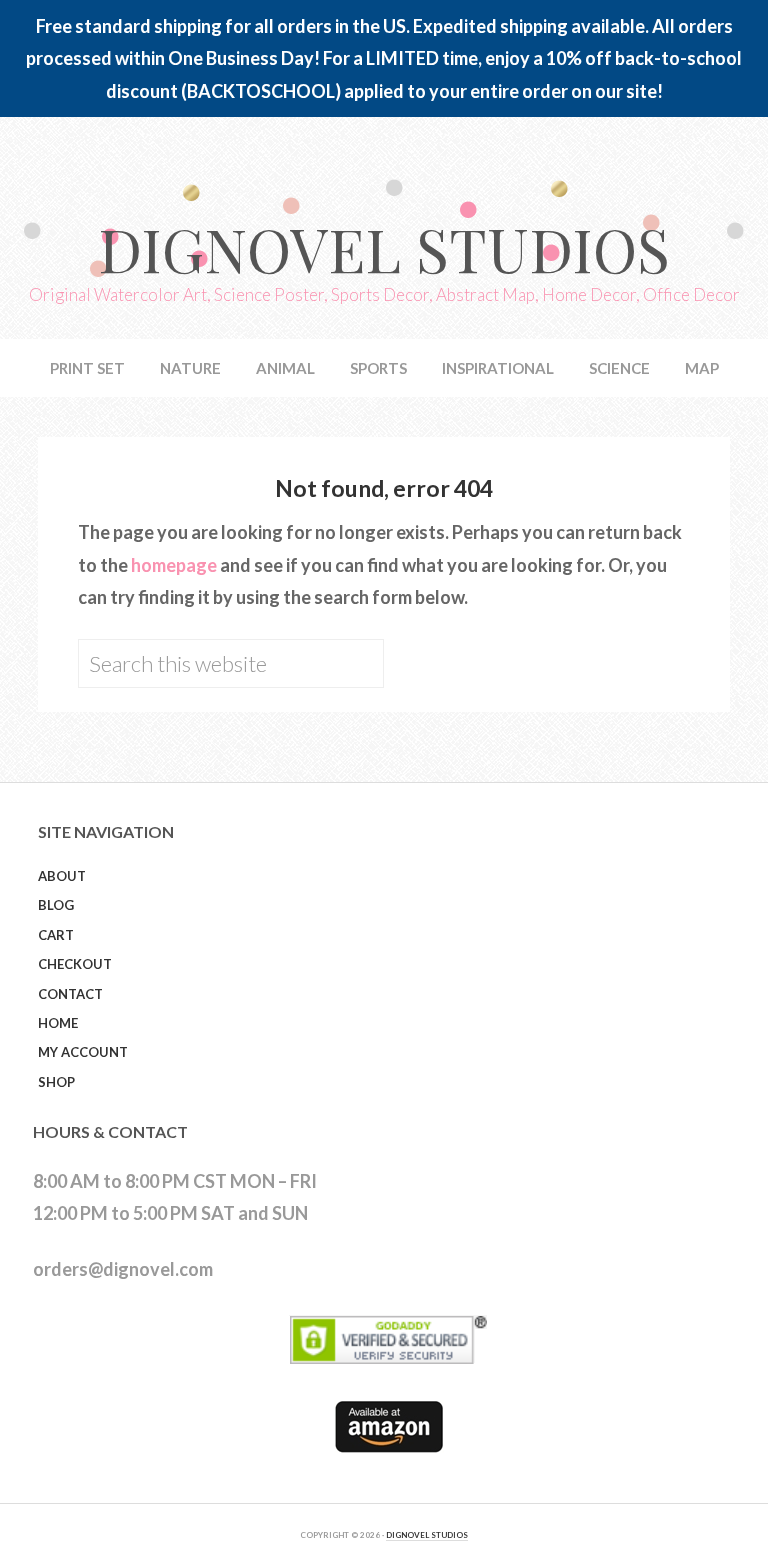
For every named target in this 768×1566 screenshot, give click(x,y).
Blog (56, 905)
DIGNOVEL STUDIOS (427, 1535)
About (62, 876)
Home (58, 1023)
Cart (56, 935)
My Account (83, 1052)
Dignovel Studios (384, 248)
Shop (56, 1082)
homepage (174, 565)
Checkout (75, 964)
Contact (70, 994)
